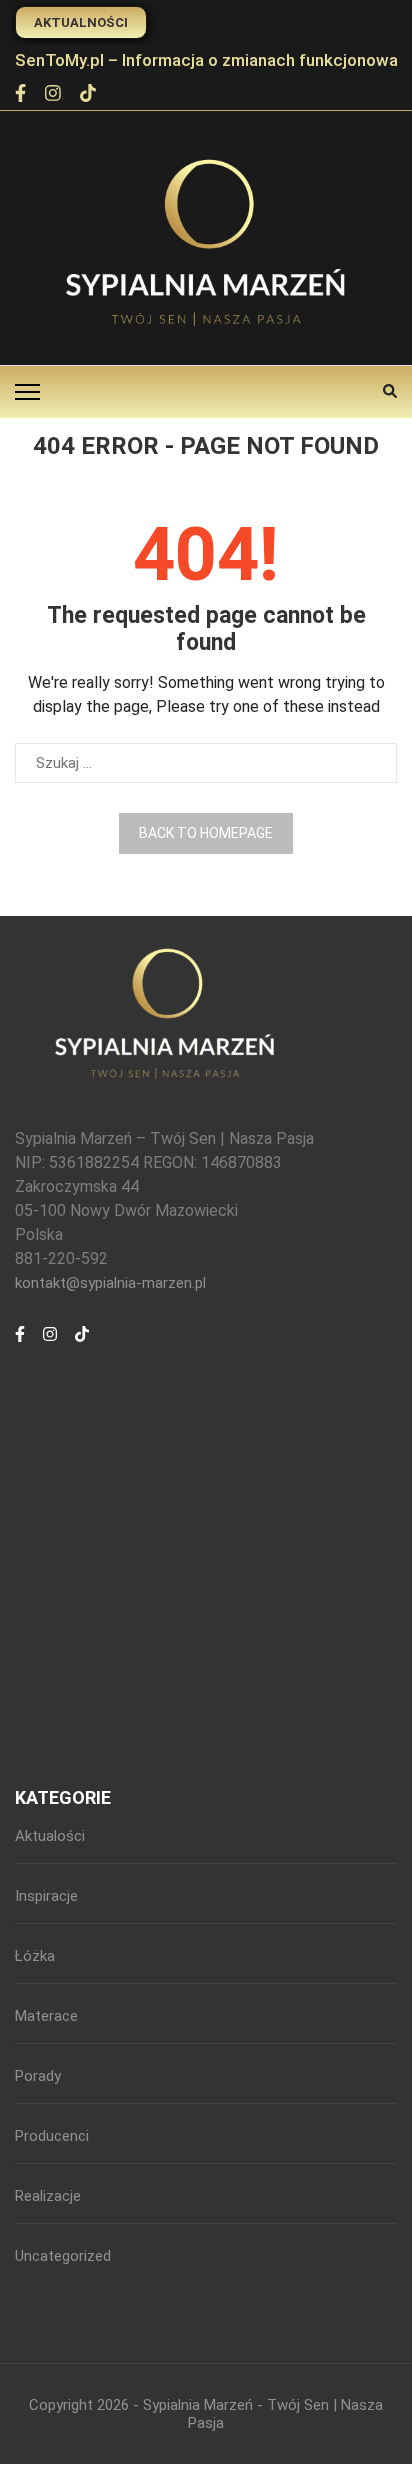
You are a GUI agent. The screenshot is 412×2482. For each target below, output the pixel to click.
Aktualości (50, 1836)
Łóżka (35, 1956)
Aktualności (81, 22)
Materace (46, 2016)
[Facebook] (20, 95)
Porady (38, 2076)
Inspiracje (46, 1896)
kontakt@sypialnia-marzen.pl (110, 1283)
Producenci (52, 2136)
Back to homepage (206, 833)
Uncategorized (63, 2256)
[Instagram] (53, 95)
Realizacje (48, 2196)
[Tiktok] (88, 95)
